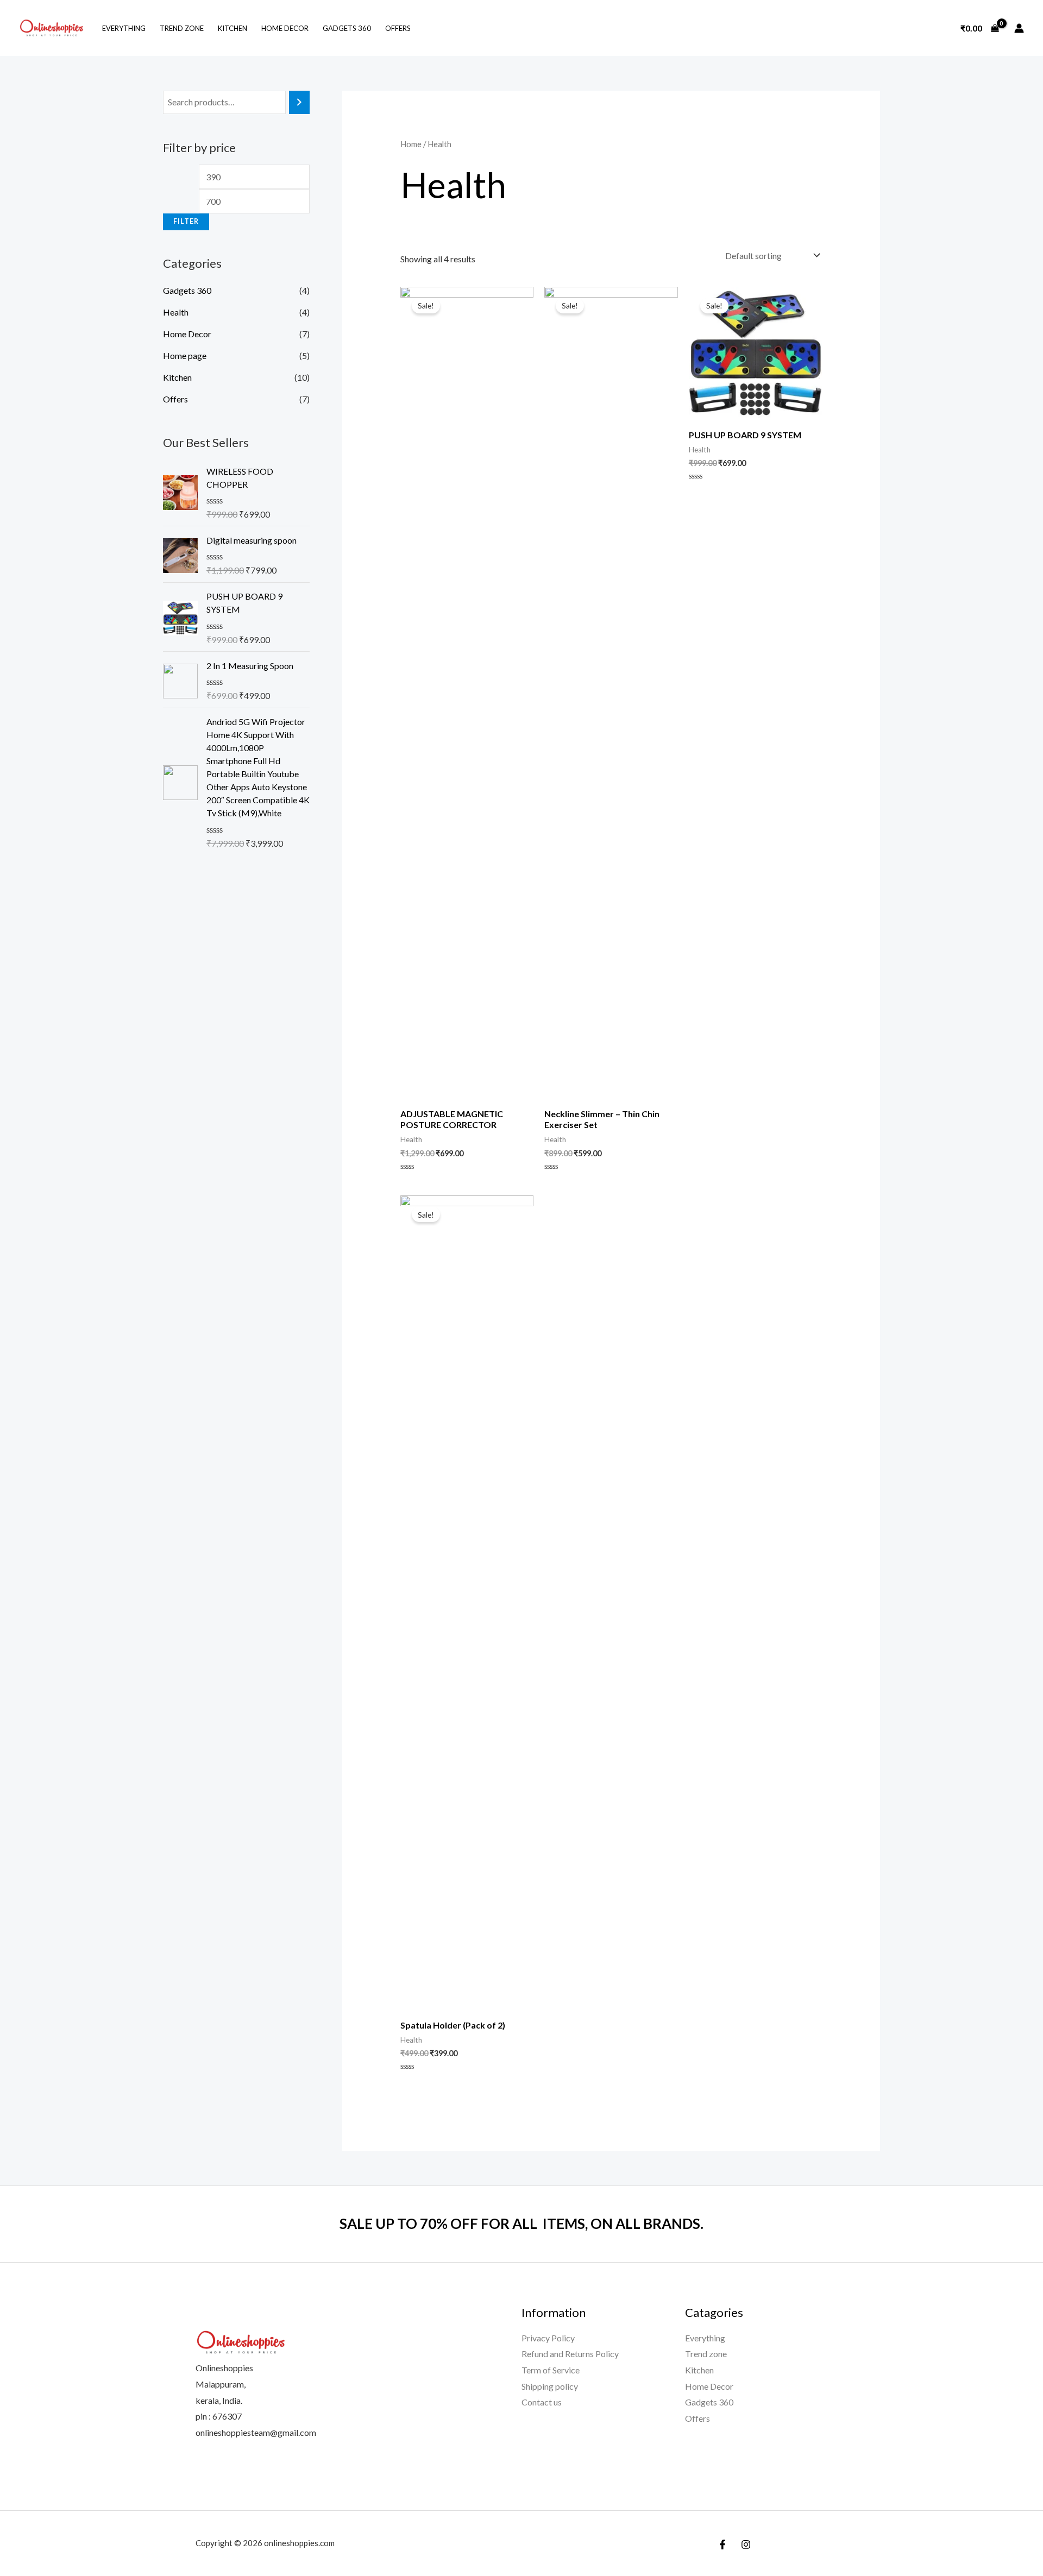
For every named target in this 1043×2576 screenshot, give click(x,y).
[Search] (299, 102)
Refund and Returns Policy (570, 2354)
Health (176, 312)
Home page (185, 355)
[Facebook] (722, 2544)
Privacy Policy (548, 2338)
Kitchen (233, 28)
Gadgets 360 (347, 28)
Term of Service (551, 2370)
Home (411, 144)
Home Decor (285, 28)
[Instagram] (746, 2544)
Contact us (542, 2402)
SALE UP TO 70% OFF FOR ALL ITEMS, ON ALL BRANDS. (521, 2224)
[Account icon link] (1019, 28)
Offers (398, 28)
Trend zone (182, 28)
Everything (124, 28)
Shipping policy (550, 2386)
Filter (186, 221)
